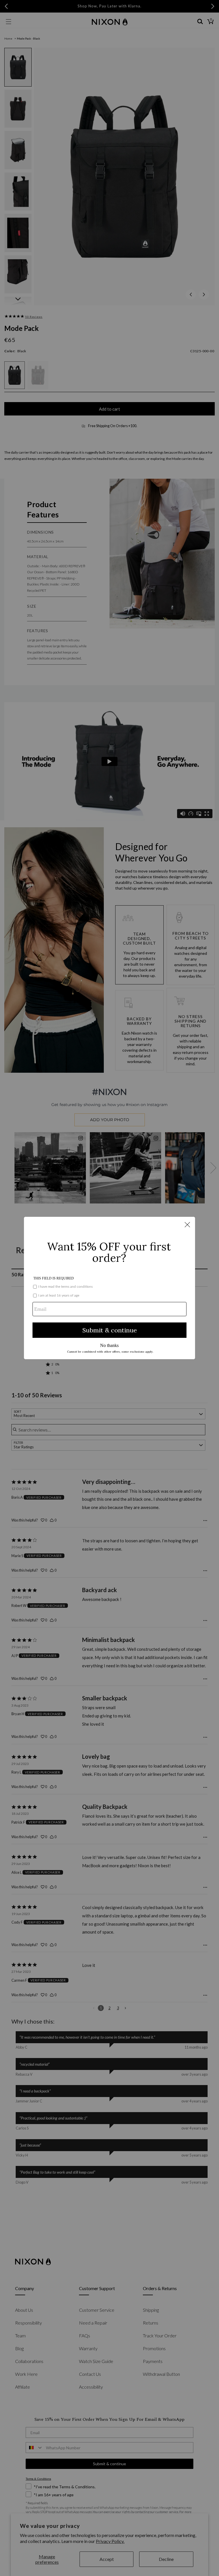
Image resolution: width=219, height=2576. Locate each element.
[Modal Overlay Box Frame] (109, 1288)
